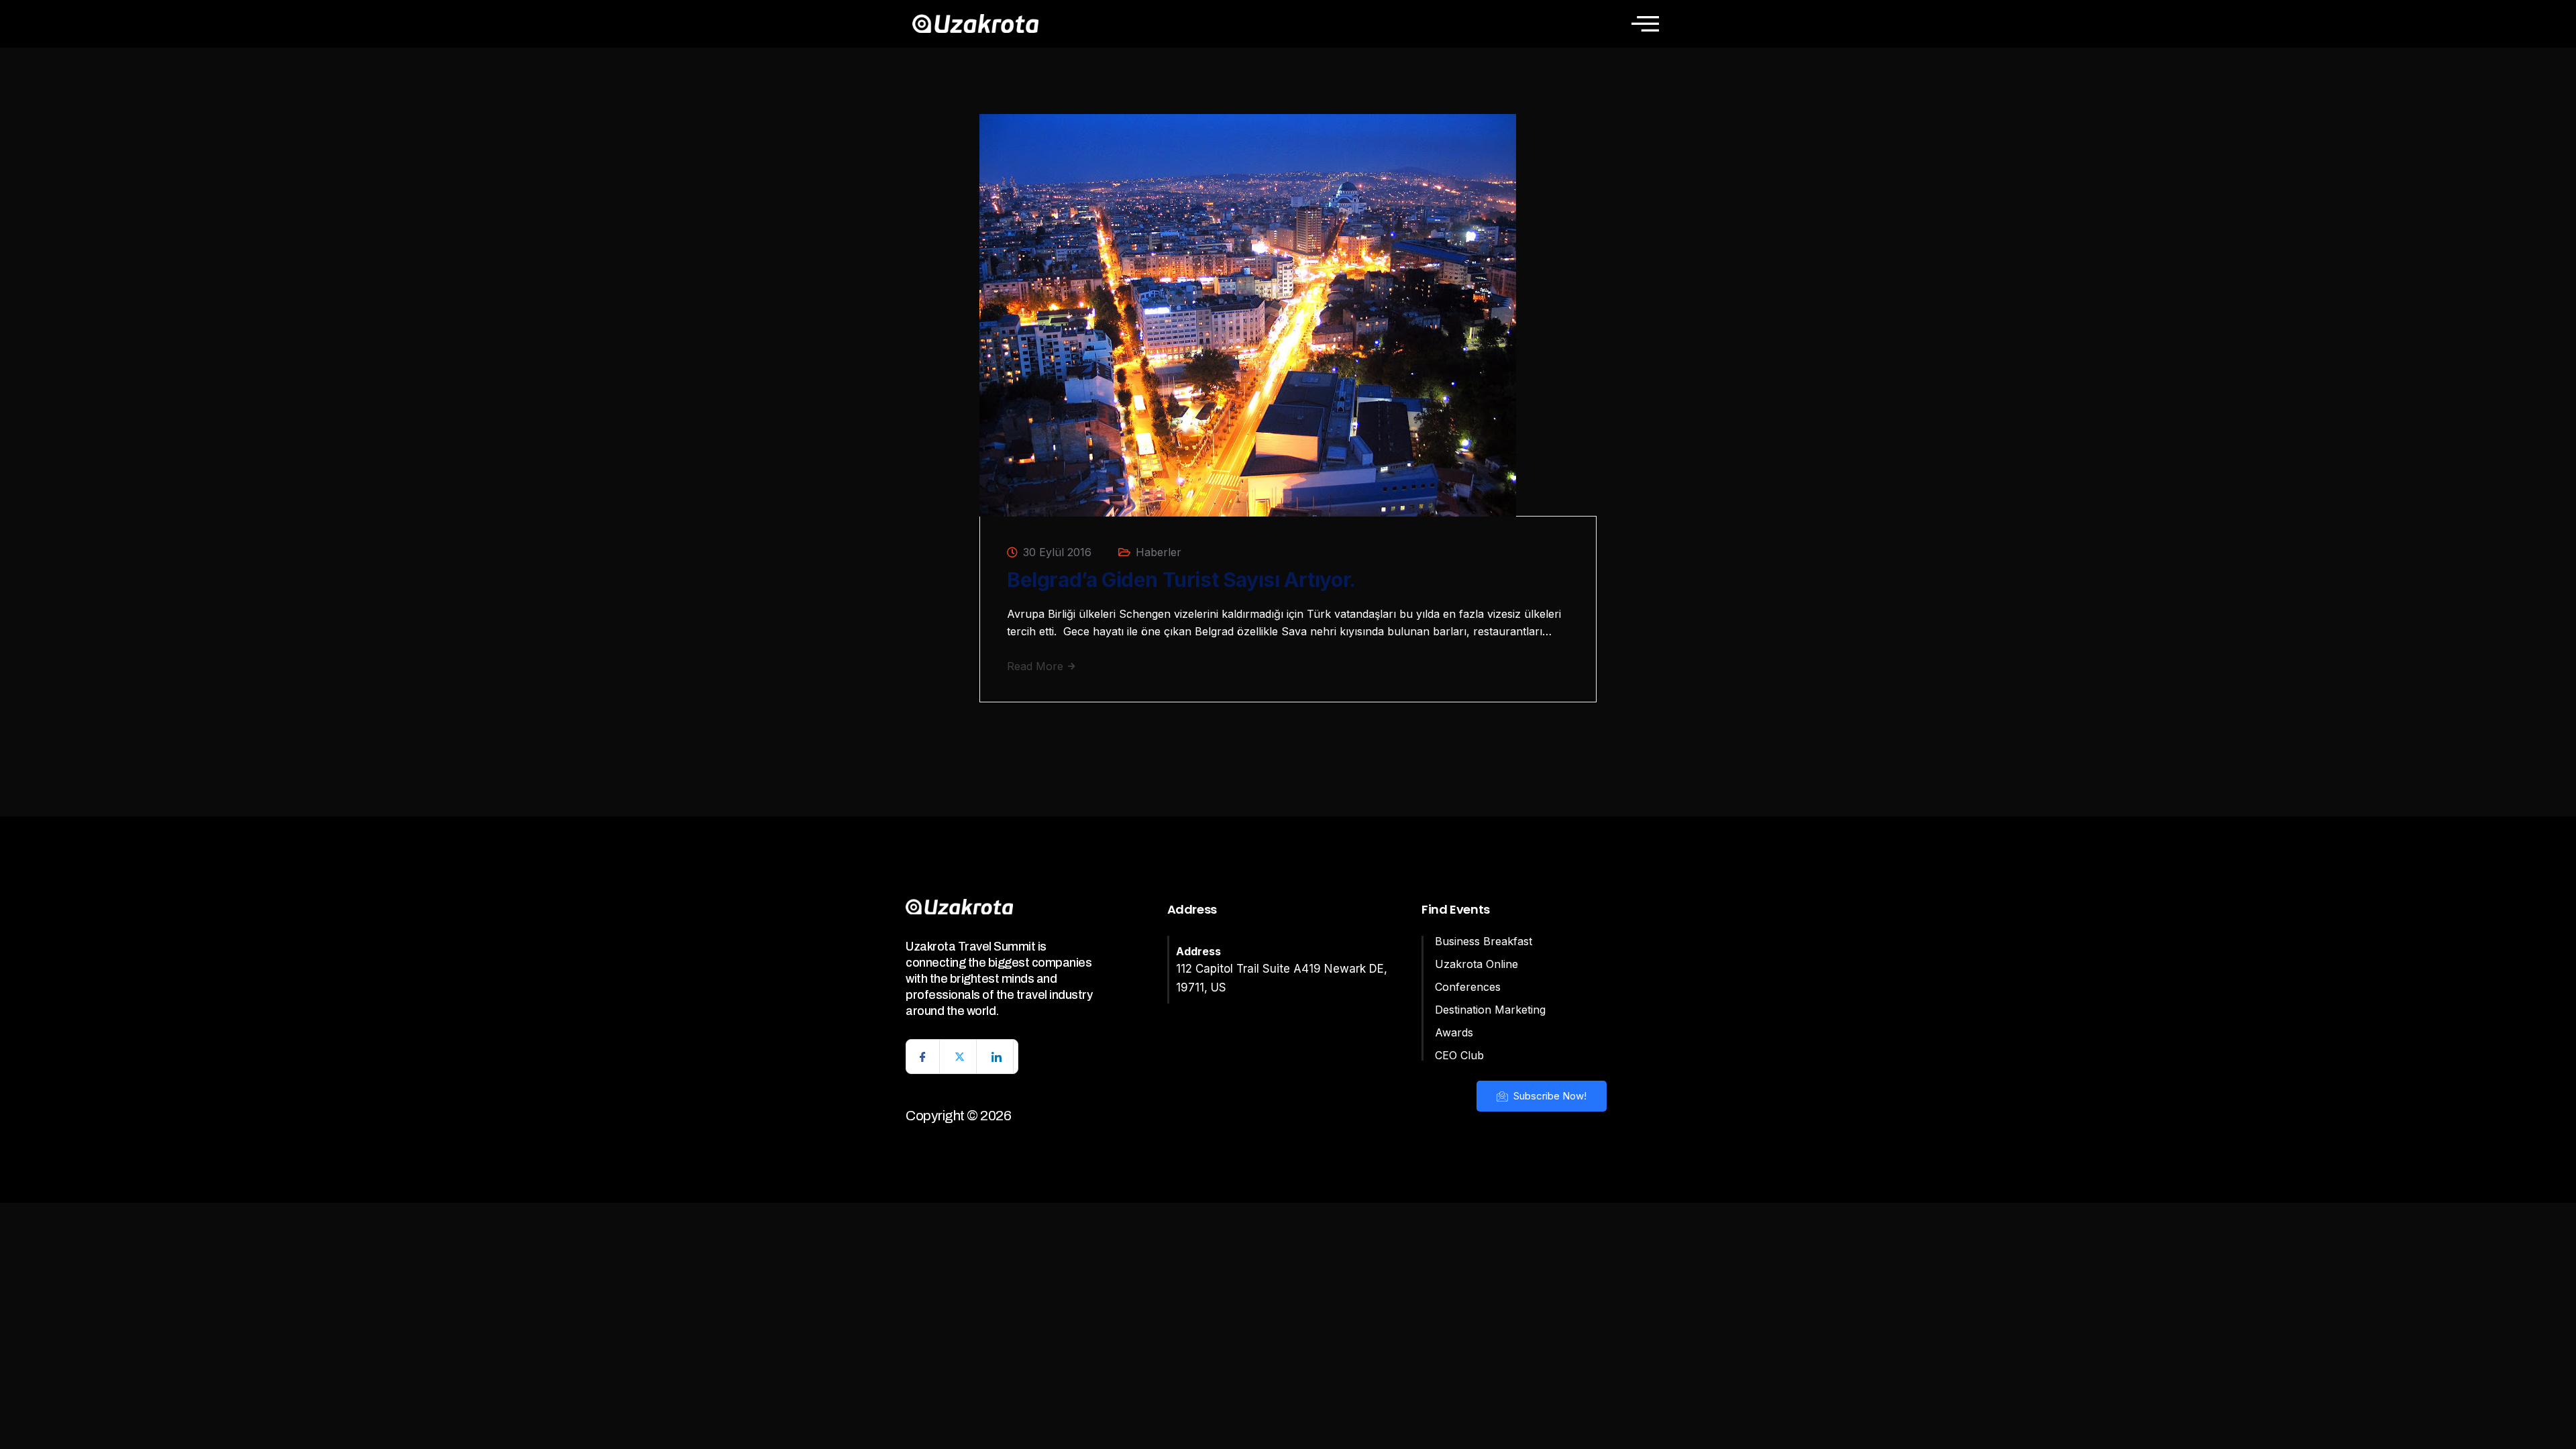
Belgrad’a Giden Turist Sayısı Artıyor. (1181, 580)
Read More (1037, 666)
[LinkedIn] (997, 1057)
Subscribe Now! (1549, 1096)
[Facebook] (923, 1057)
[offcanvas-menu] (1645, 23)
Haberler (1159, 552)
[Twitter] (960, 1057)
